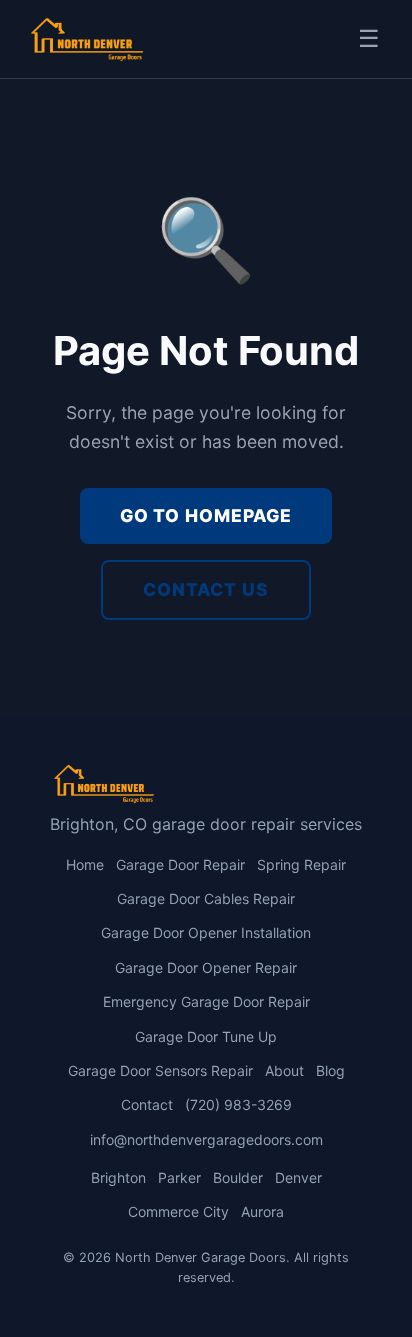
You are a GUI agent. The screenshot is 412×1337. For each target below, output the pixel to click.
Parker (179, 1177)
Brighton (118, 1177)
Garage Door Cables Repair (206, 898)
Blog (330, 1070)
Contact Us (206, 589)
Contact (147, 1104)
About (284, 1070)
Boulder (238, 1177)
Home (85, 864)
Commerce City (178, 1211)
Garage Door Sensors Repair (160, 1070)
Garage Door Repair (180, 864)
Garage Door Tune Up (206, 1036)
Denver (298, 1177)
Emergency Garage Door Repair (206, 1001)
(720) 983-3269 (238, 1104)
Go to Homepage (206, 515)
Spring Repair (301, 864)
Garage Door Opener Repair (206, 967)
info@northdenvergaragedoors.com (206, 1139)
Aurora (262, 1211)
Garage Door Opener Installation (206, 932)
